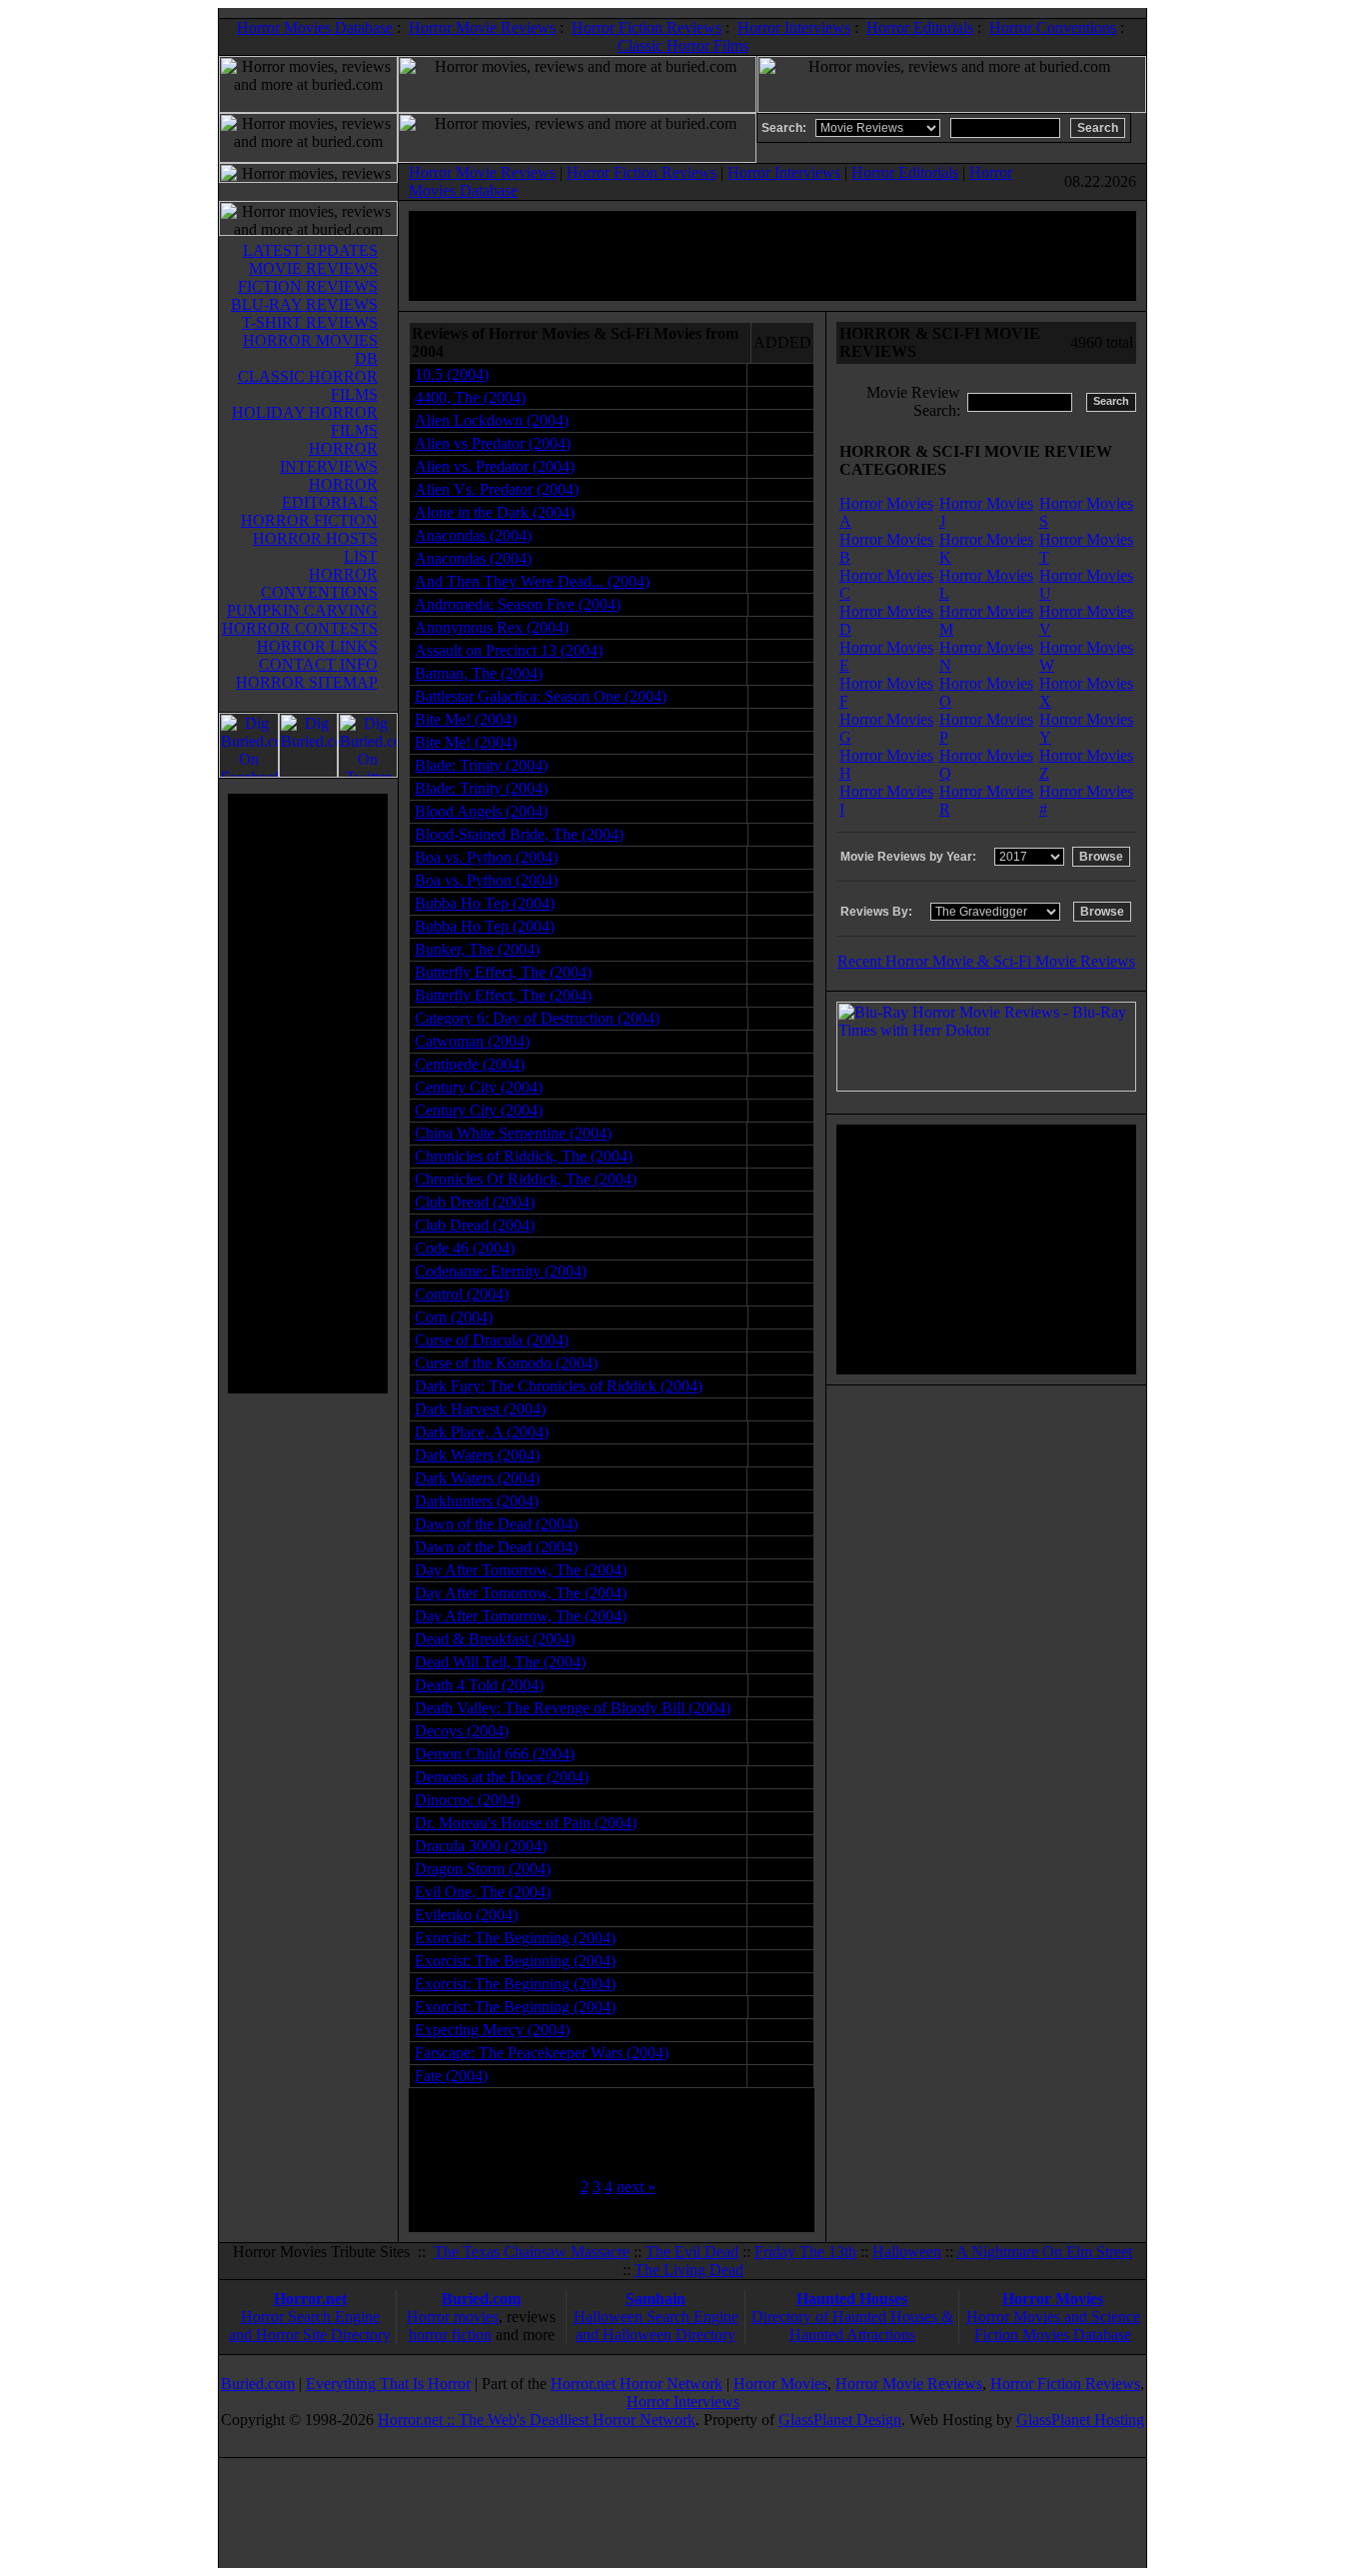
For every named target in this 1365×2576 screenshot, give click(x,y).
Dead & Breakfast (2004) (495, 1639)
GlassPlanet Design (840, 2420)
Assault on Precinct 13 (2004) (509, 650)
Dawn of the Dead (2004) (496, 1524)
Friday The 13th (805, 2252)
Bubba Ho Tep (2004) (485, 903)
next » (636, 2187)
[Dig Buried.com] (308, 772)
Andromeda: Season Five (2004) (518, 604)
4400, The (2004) (470, 397)
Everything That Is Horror (388, 2384)
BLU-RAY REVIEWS (304, 304)
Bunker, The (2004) (477, 949)
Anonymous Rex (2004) (492, 627)
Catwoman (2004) (472, 1041)
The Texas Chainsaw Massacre (532, 2252)
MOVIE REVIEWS (313, 268)
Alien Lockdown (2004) (492, 420)
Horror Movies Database (315, 27)
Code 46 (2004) (465, 1248)
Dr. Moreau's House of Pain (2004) (526, 1823)
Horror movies (453, 2317)
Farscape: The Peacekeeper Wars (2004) (542, 2053)
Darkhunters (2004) (477, 1501)
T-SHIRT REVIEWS (310, 322)
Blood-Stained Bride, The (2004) (519, 834)
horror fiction (450, 2335)
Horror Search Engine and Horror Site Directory (310, 2326)
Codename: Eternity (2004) (501, 1271)
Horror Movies (1053, 2299)
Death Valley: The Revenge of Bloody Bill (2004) (573, 1708)
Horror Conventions (1053, 27)
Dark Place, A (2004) (482, 1432)
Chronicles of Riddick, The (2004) (524, 1156)
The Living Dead (689, 2270)
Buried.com (481, 2299)
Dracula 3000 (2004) (481, 1846)
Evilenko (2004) (466, 1915)
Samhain (656, 2299)
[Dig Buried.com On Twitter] (368, 772)
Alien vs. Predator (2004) (495, 466)
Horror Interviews (794, 27)
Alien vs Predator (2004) (493, 443)
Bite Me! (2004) (466, 719)
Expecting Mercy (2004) (492, 2030)
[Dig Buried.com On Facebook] (249, 772)
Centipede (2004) (470, 1064)
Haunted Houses (852, 2299)
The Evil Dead (692, 2252)
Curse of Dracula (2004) (492, 1340)
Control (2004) (462, 1294)
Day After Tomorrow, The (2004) (521, 1570)
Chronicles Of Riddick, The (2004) (526, 1179)
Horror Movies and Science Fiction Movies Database (1053, 2326)
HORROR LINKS (317, 646)
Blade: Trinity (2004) (481, 765)
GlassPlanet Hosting (1080, 2420)
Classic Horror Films (683, 45)
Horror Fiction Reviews (647, 27)
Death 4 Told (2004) (479, 1685)
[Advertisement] (308, 1094)
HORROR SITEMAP (307, 682)
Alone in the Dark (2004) (495, 512)
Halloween (907, 2252)
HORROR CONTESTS (300, 628)
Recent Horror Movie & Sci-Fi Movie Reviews (986, 961)
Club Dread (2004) (475, 1202)
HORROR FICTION (309, 520)
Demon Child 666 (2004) (495, 1754)
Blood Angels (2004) (481, 811)
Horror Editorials (920, 27)
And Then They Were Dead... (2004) (532, 581)
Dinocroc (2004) (467, 1800)
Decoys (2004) (462, 1731)
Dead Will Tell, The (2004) (500, 1662)
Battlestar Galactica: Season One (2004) (541, 696)
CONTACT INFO (318, 664)
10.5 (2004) (452, 374)
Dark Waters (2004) (477, 1455)
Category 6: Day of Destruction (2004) (537, 1018)
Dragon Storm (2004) (483, 1869)
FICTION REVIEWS (308, 286)
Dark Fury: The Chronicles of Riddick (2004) (559, 1386)
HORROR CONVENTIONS (319, 583)
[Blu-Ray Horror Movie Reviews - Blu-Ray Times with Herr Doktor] (986, 1086)
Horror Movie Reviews (482, 27)
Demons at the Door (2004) (502, 1777)
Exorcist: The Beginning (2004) (515, 1938)
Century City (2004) (479, 1087)
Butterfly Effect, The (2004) (503, 972)
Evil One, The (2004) (483, 1892)
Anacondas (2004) (473, 535)
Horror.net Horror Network (637, 2384)
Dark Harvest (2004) (480, 1409)
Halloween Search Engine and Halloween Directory (656, 2326)
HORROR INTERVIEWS (329, 457)
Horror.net (310, 2299)
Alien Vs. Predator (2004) (497, 489)
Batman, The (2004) (479, 673)
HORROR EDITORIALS (330, 493)
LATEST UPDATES (310, 250)
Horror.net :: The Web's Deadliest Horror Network (537, 2420)
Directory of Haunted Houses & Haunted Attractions (852, 2326)
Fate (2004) (451, 2076)
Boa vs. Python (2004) (486, 857)
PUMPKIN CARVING (302, 610)
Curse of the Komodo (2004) (506, 1363)
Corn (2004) (454, 1317)
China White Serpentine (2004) (513, 1133)
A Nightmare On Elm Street (1044, 2252)
